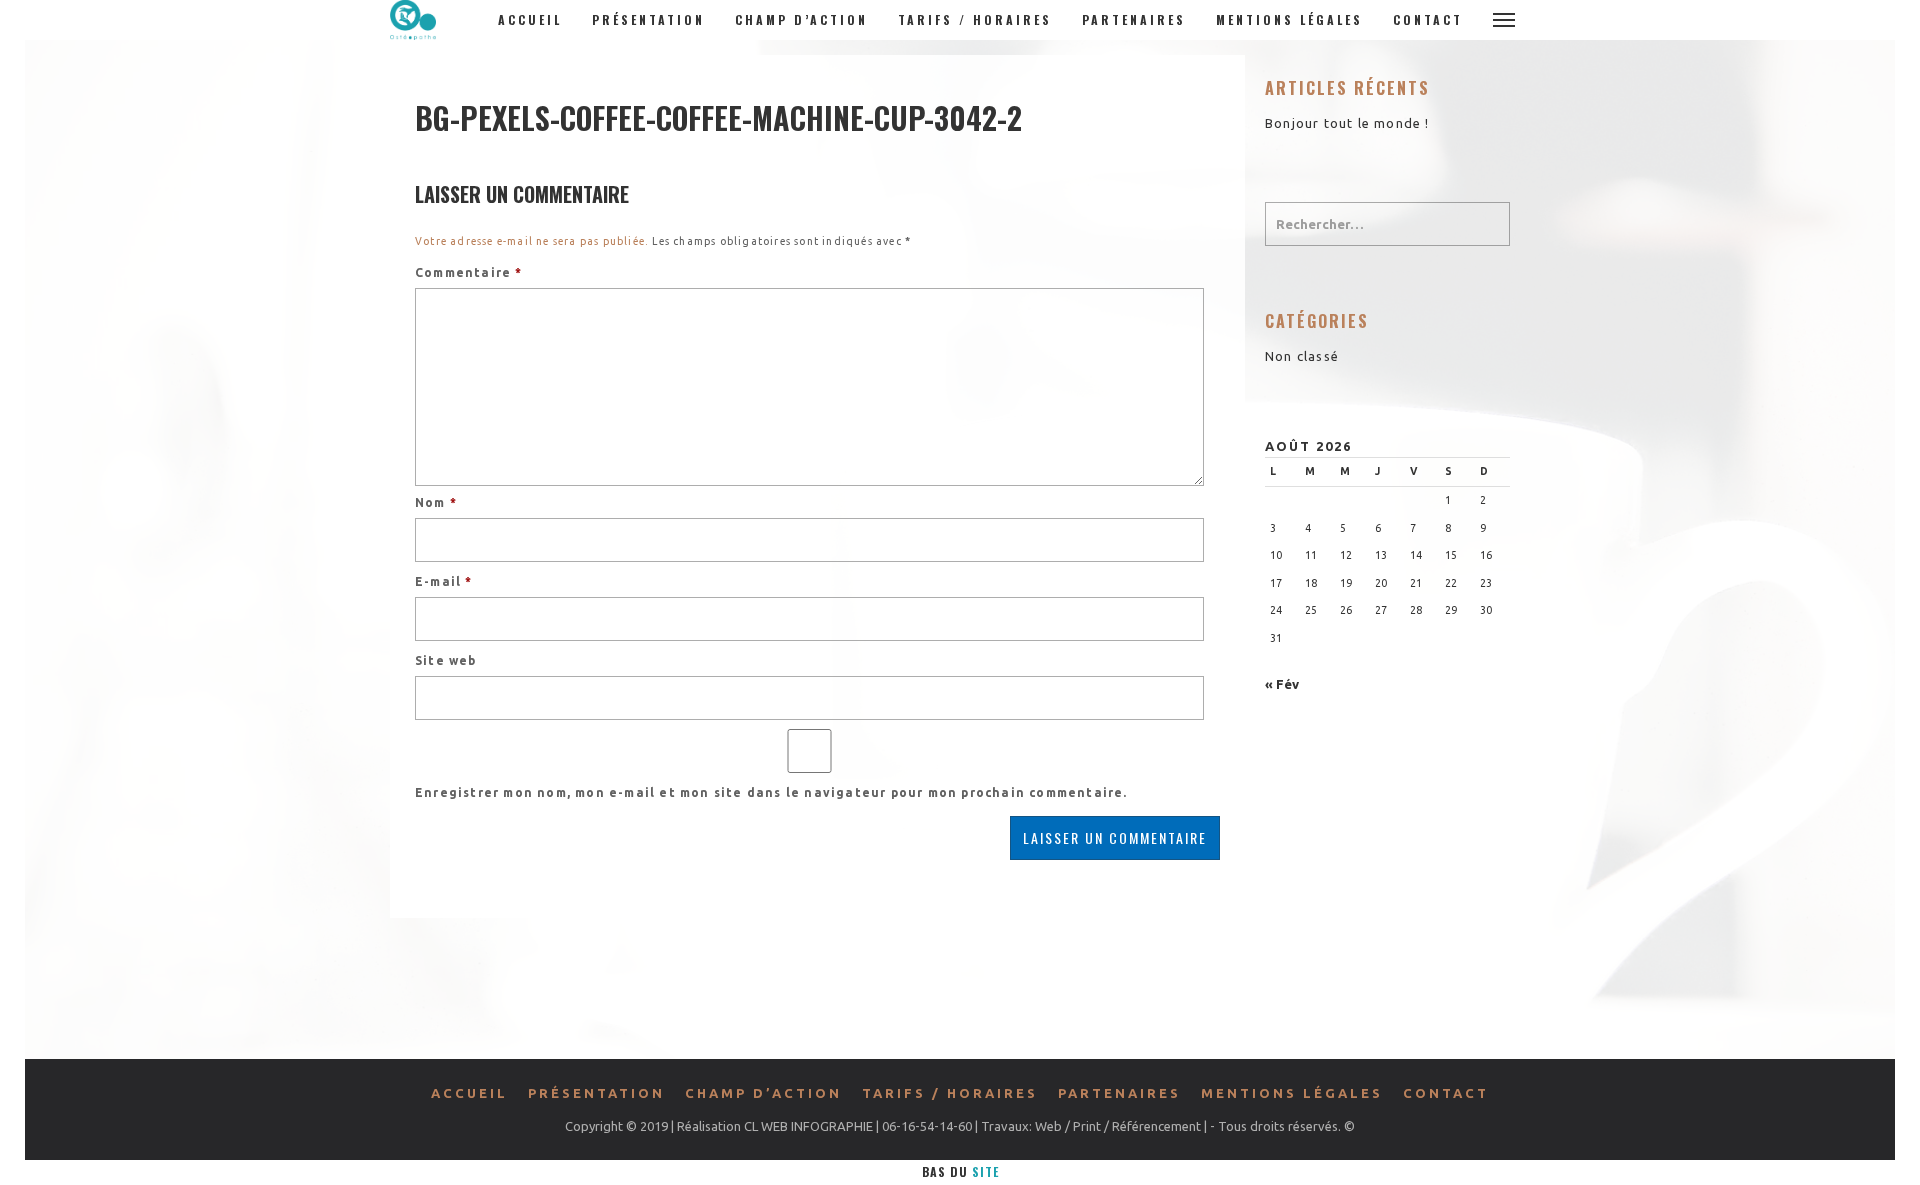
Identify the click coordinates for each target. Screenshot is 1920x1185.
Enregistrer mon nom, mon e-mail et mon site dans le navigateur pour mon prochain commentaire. (771, 792)
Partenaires (1134, 19)
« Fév (1282, 684)
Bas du (960, 1171)
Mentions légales (1289, 19)
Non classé (1302, 356)
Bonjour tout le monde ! (1347, 123)
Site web (446, 660)
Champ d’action (801, 19)
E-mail (444, 581)
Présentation (648, 19)
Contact (1428, 19)
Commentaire (469, 272)
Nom (436, 502)
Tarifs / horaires (975, 19)
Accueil (530, 19)
